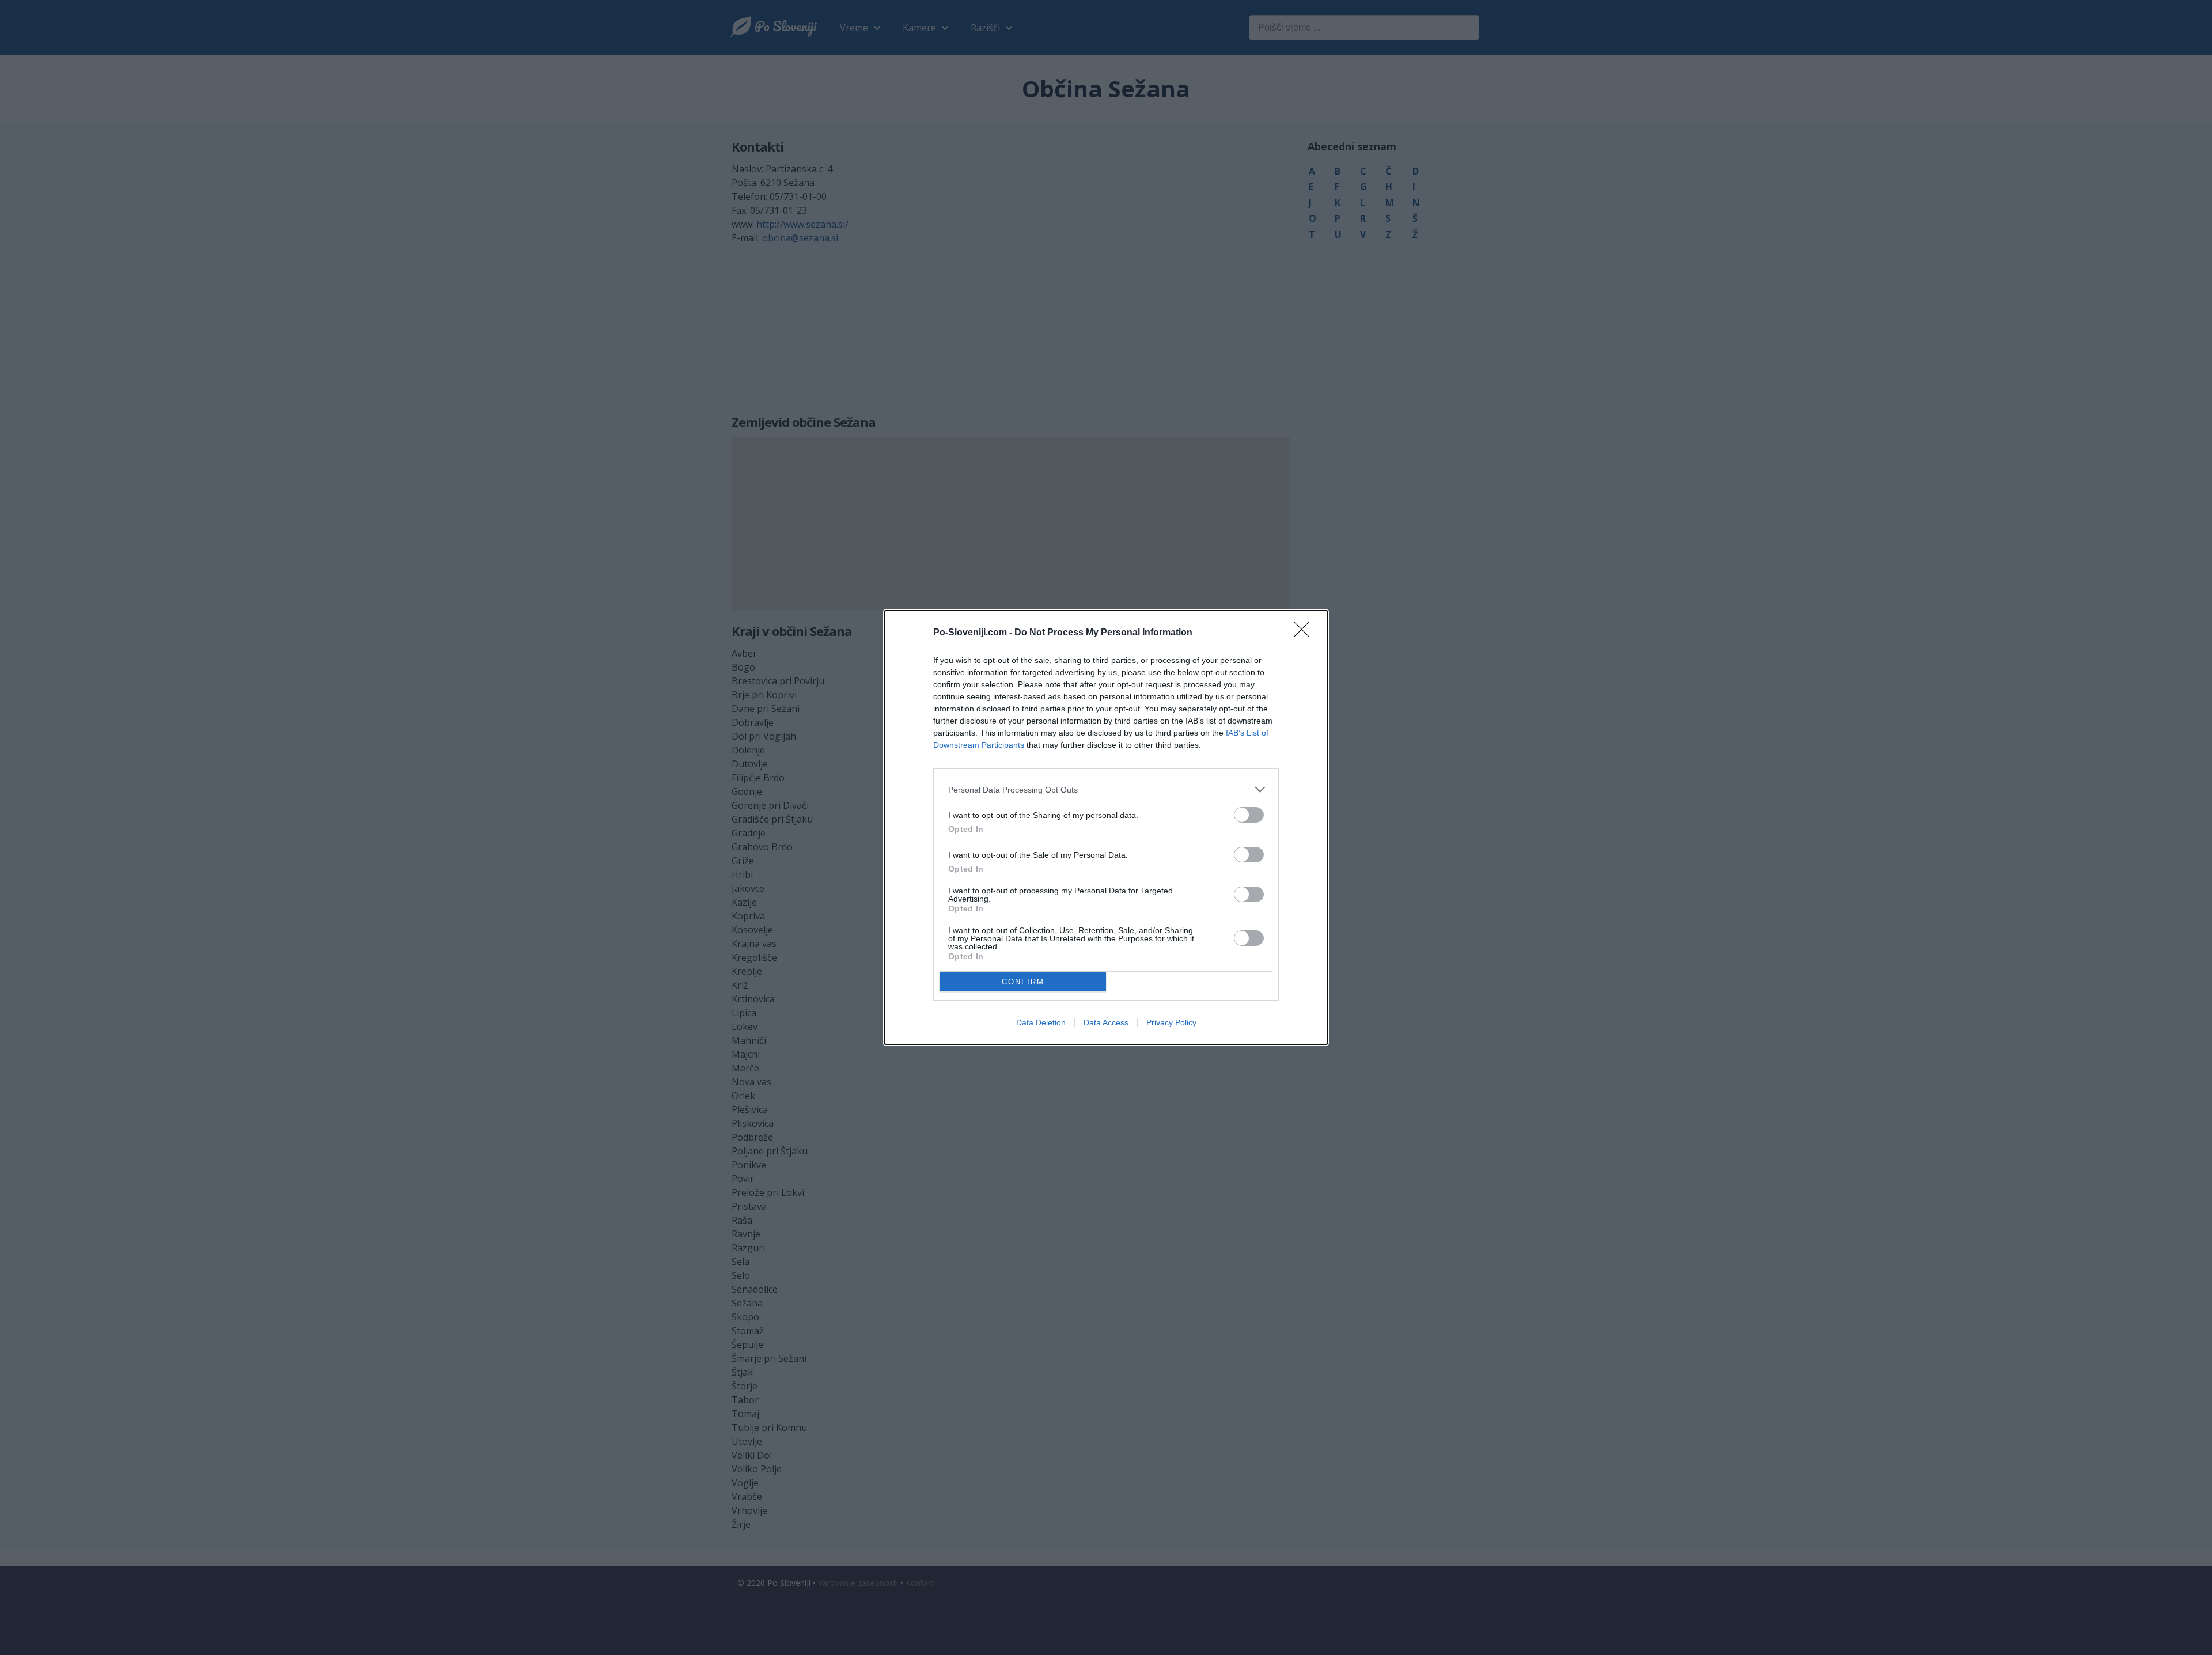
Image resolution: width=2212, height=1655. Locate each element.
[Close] (1305, 633)
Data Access (1106, 1022)
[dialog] (1106, 827)
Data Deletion (1041, 1022)
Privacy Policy (1171, 1022)
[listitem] (1106, 789)
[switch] (1249, 815)
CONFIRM (1023, 982)
